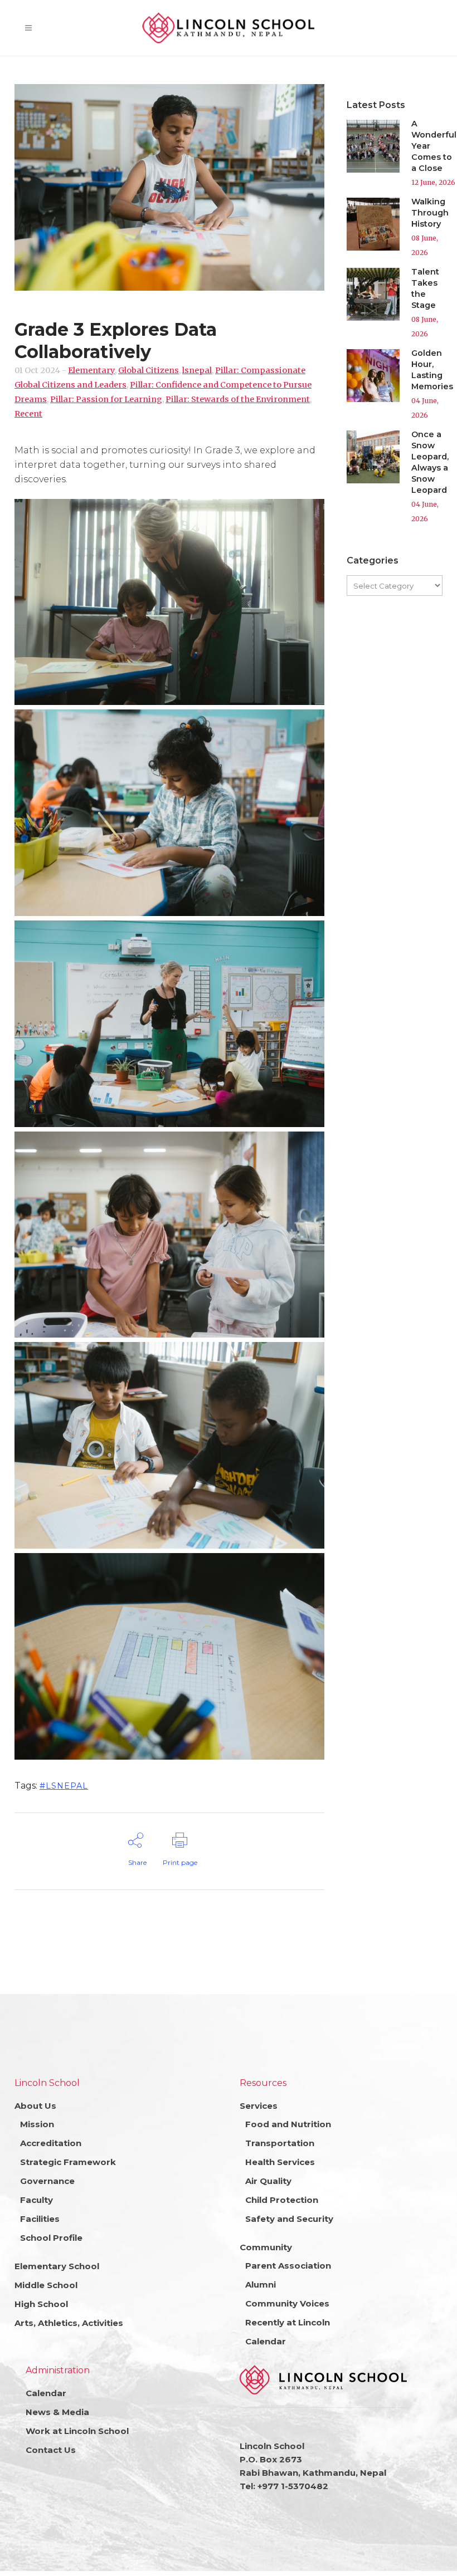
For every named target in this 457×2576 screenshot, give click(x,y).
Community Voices (287, 2303)
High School (41, 2304)
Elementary (91, 370)
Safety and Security (289, 2219)
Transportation (280, 2143)
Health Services (280, 2162)
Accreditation (51, 2143)
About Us (35, 2106)
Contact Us (51, 2450)
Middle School (46, 2285)
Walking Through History (430, 213)
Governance (47, 2181)
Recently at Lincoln (288, 2322)
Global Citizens (149, 370)
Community (266, 2247)
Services (259, 2106)
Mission (37, 2124)
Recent (28, 414)
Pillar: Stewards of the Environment (238, 399)
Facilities (40, 2219)
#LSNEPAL (64, 1786)
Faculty (37, 2200)
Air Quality (268, 2181)
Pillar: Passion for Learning (106, 399)
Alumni (261, 2284)
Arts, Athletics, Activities (69, 2323)
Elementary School (57, 2266)
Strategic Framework (68, 2162)
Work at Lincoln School (77, 2431)
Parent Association (288, 2266)
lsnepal (197, 370)
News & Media (57, 2412)
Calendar (266, 2341)
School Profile (51, 2238)
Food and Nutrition (288, 2124)
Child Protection (282, 2200)
